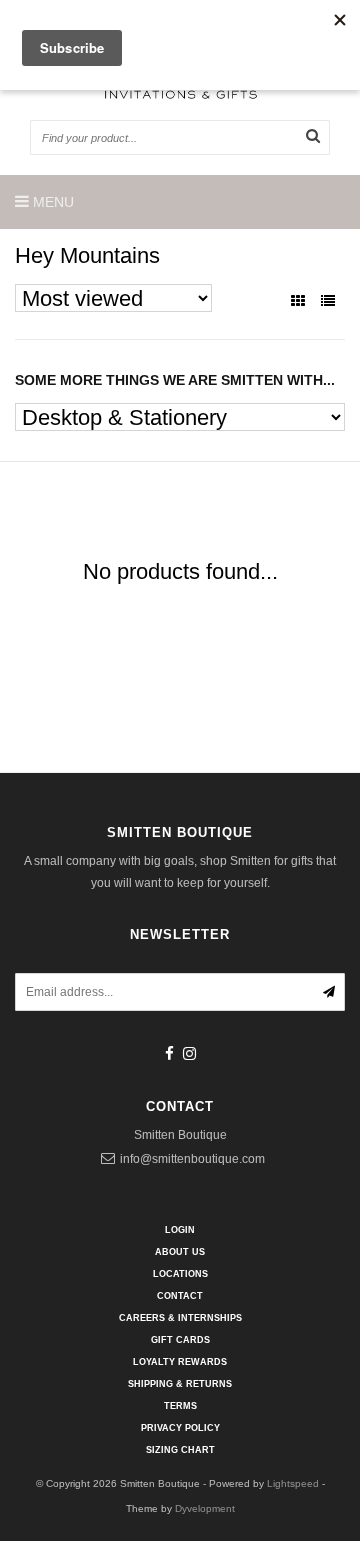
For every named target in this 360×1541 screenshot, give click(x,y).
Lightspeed (293, 1483)
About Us (180, 1252)
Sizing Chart (180, 1450)
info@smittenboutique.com (192, 1159)
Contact (180, 1296)
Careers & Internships (180, 1318)
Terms (180, 1406)
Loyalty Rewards (180, 1362)
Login (180, 1230)
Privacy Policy (180, 1428)
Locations (180, 1274)
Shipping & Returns (180, 1384)
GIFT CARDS (180, 1340)
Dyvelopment (205, 1508)
